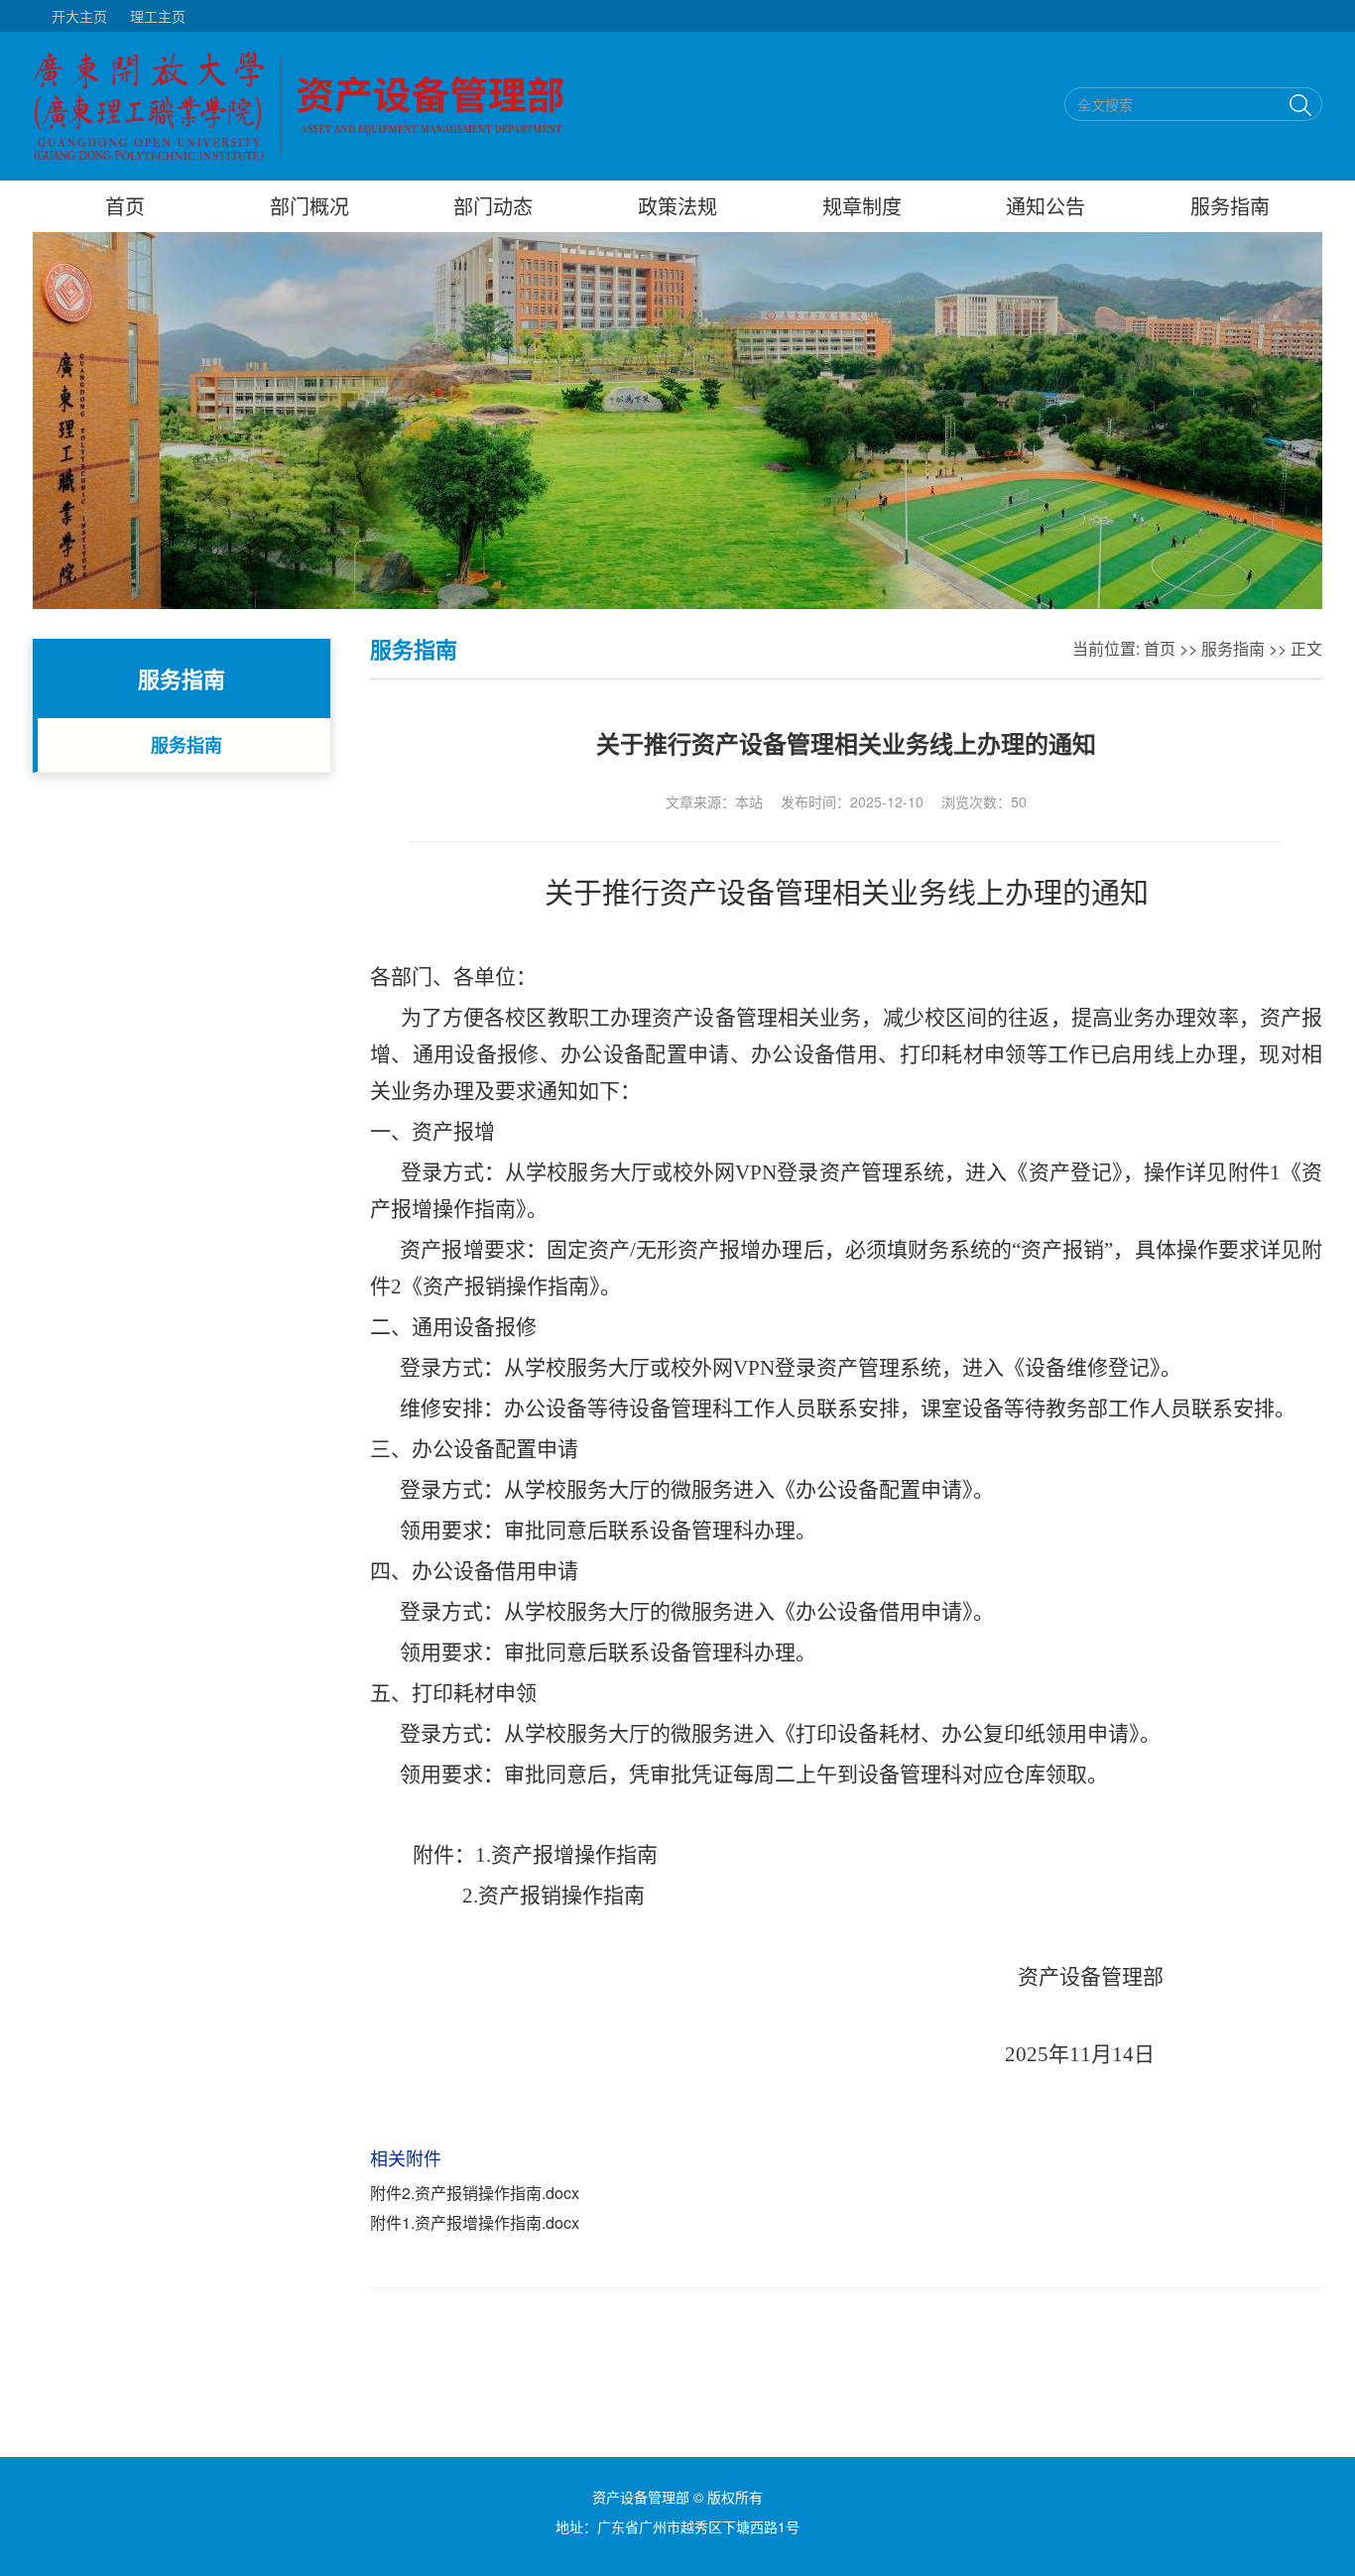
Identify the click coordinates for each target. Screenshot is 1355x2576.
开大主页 (79, 16)
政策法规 (677, 206)
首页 (125, 206)
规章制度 (862, 206)
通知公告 (1046, 206)
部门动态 (493, 206)
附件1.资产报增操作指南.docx (475, 2222)
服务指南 (1230, 206)
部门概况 (309, 206)
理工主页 (158, 16)
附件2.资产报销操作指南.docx (475, 2193)
